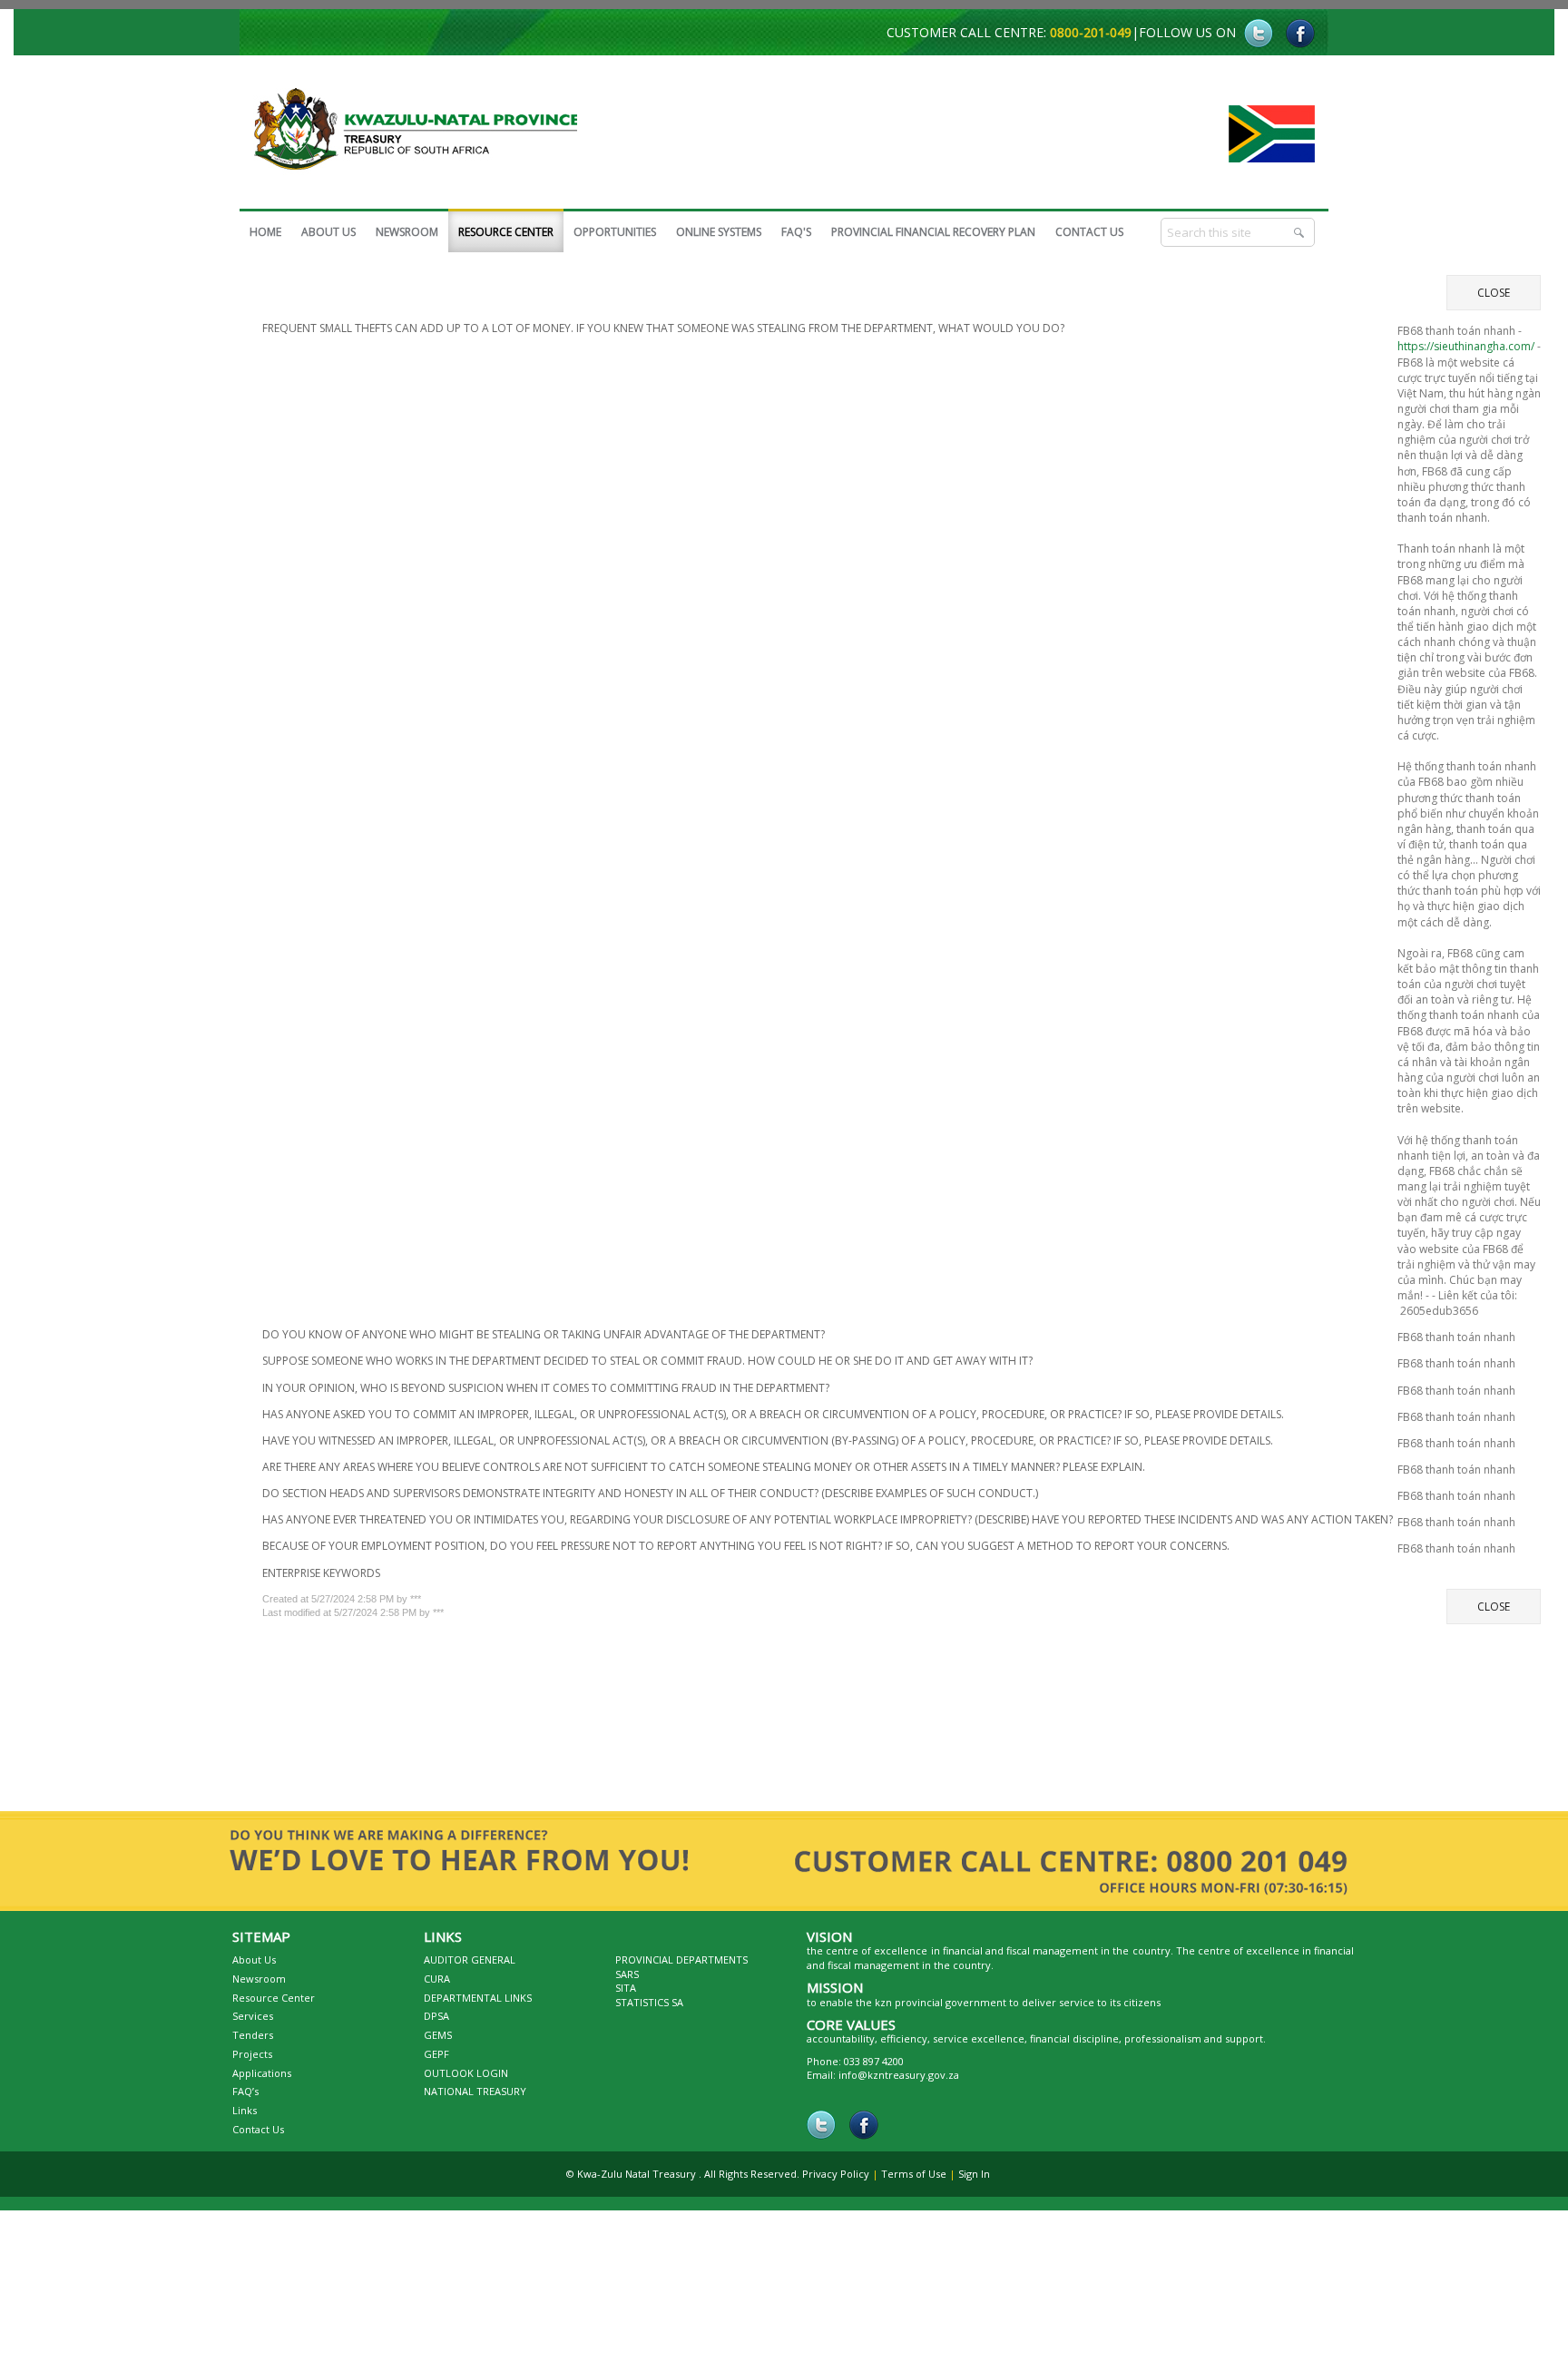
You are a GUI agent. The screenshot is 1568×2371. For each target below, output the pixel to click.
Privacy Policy (836, 2183)
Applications (262, 2082)
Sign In (974, 2183)
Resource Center (274, 2007)
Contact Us (258, 2138)
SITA (626, 1997)
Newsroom (259, 1988)
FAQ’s (245, 2100)
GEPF (436, 2063)
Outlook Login (466, 2082)
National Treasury (475, 2100)
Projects (252, 2063)
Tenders (253, 2044)
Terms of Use (914, 2183)
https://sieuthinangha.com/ (1466, 351)
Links (245, 2119)
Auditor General (470, 1969)
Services (253, 2025)
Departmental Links (478, 2007)
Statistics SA (649, 2011)
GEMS (438, 2044)
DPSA (436, 2025)
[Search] (1300, 232)
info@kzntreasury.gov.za (899, 2084)
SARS (627, 1983)
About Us (254, 1969)
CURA (437, 1988)
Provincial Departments (681, 1969)
